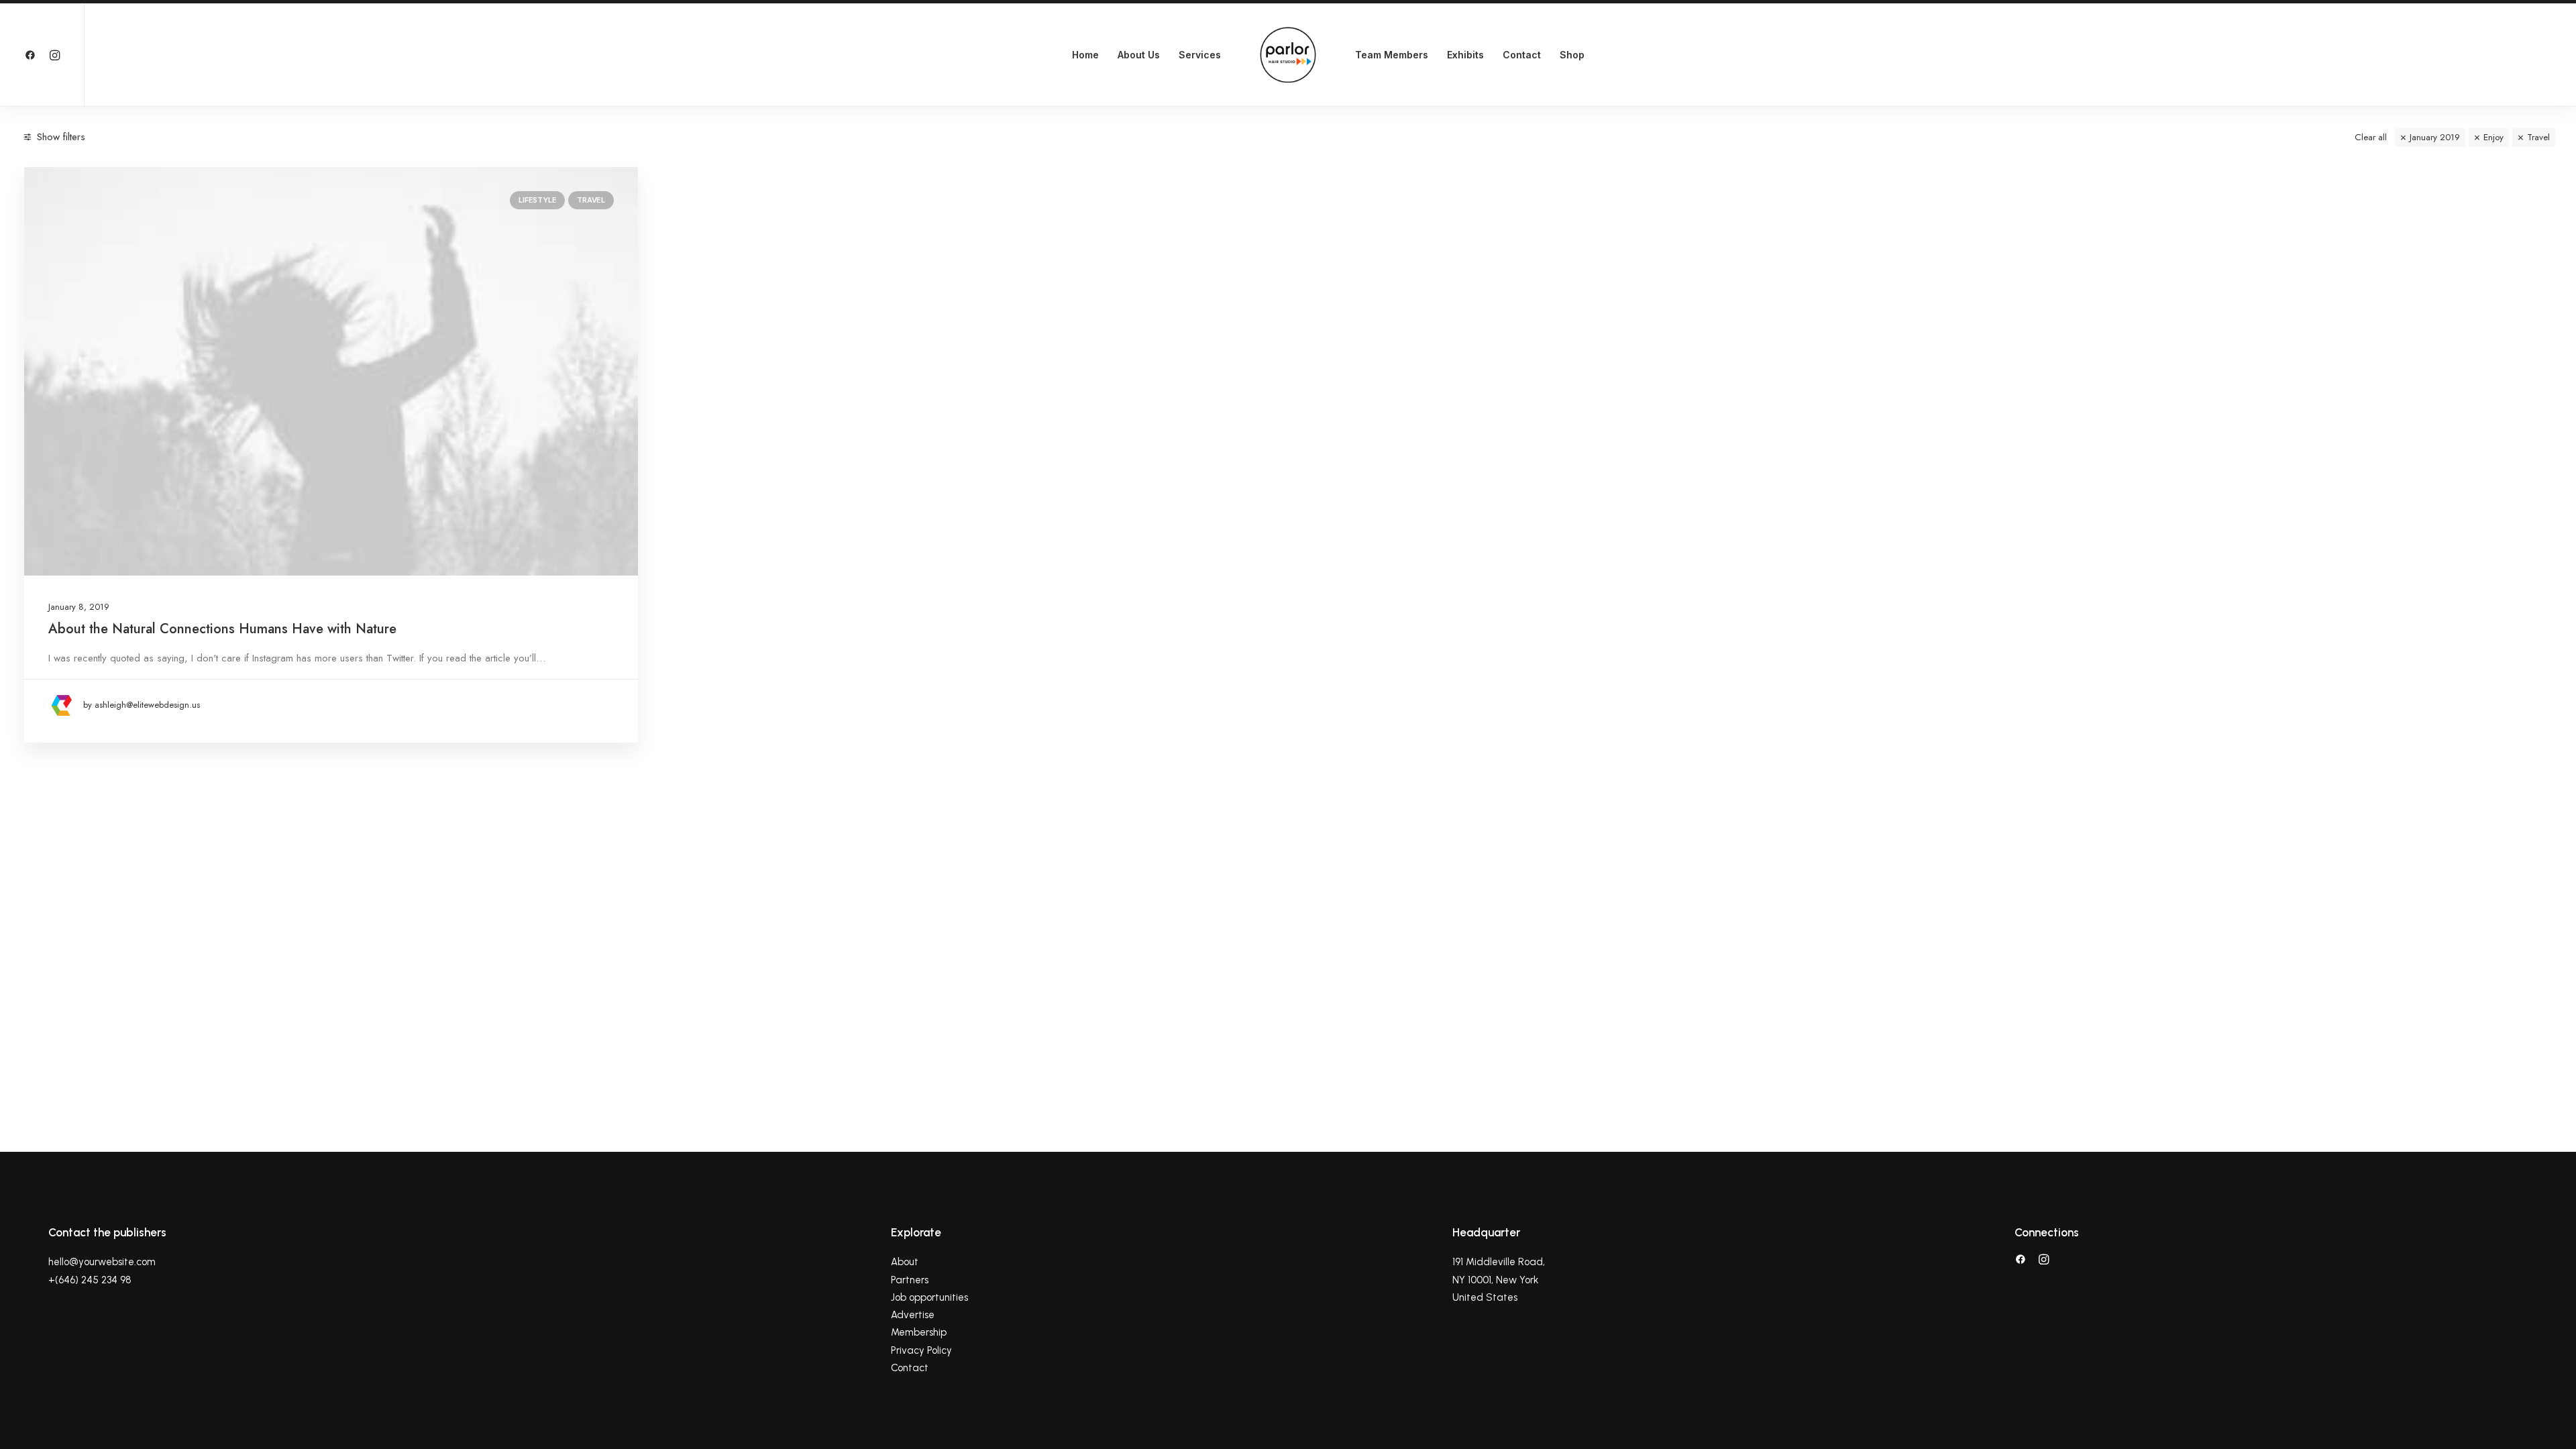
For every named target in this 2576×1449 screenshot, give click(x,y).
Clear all (2371, 137)
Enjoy (2493, 137)
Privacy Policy (921, 1350)
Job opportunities (929, 1297)
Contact (1522, 55)
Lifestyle (537, 200)
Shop (1572, 55)
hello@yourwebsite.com (102, 1262)
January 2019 (2435, 137)
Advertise (913, 1315)
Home (1085, 55)
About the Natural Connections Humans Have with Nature (222, 629)
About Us (1139, 55)
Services (1200, 55)
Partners (910, 1280)
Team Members (1392, 55)
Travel (2538, 137)
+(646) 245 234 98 (90, 1280)
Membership (919, 1332)
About (905, 1262)
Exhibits (1465, 55)
